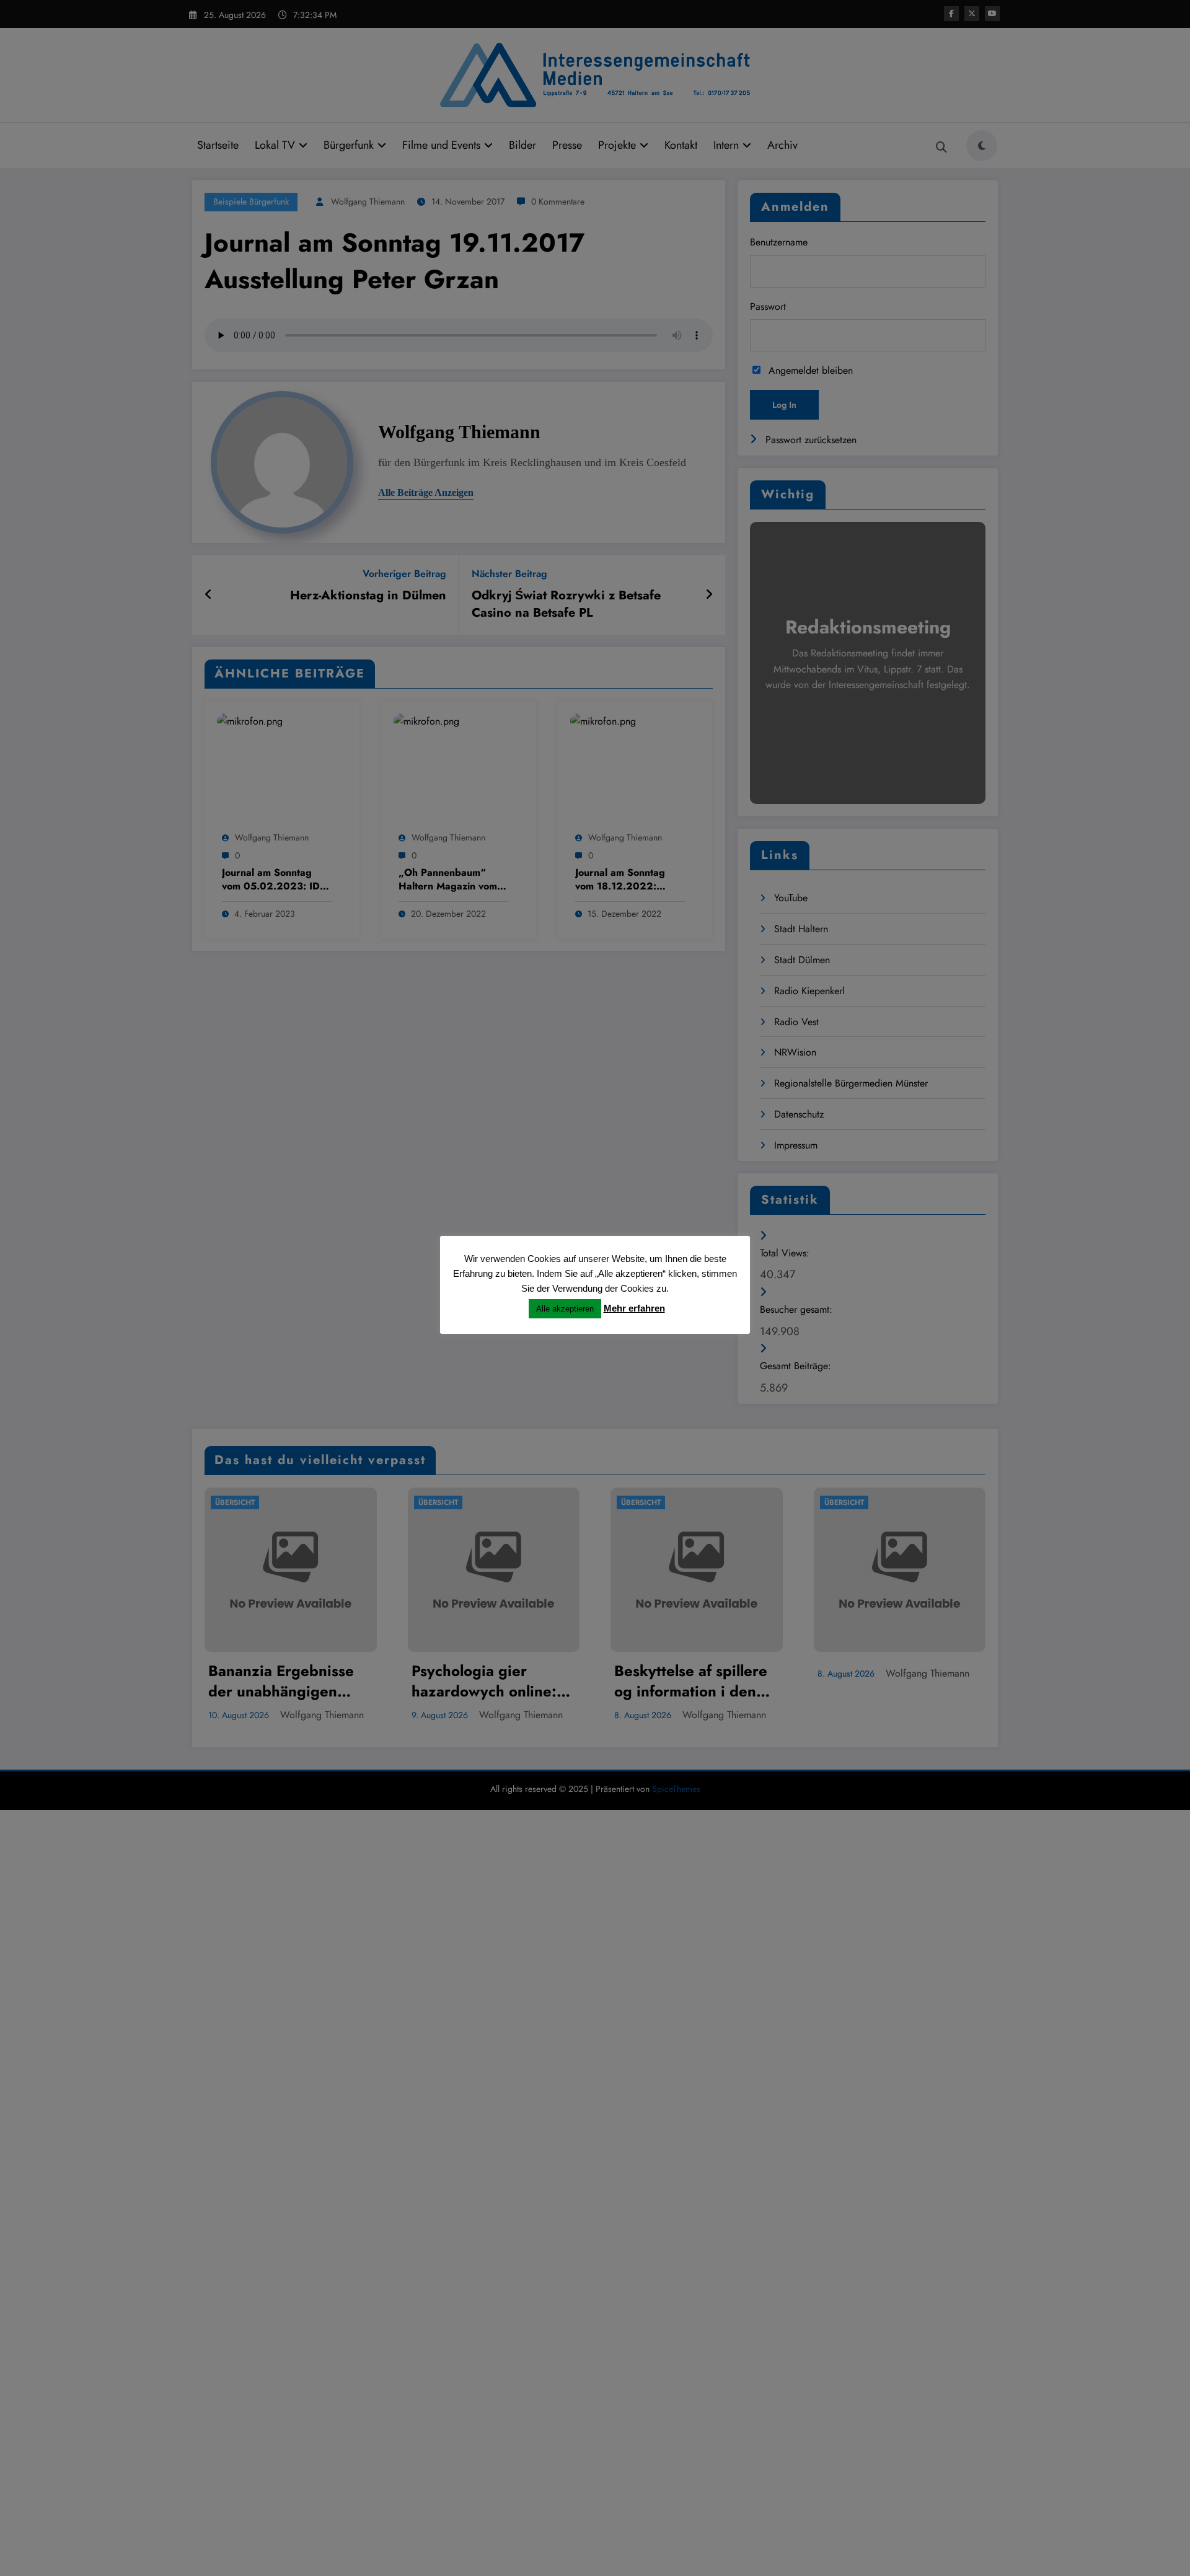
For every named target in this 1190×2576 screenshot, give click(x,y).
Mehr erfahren (634, 1308)
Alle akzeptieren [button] (565, 1309)
